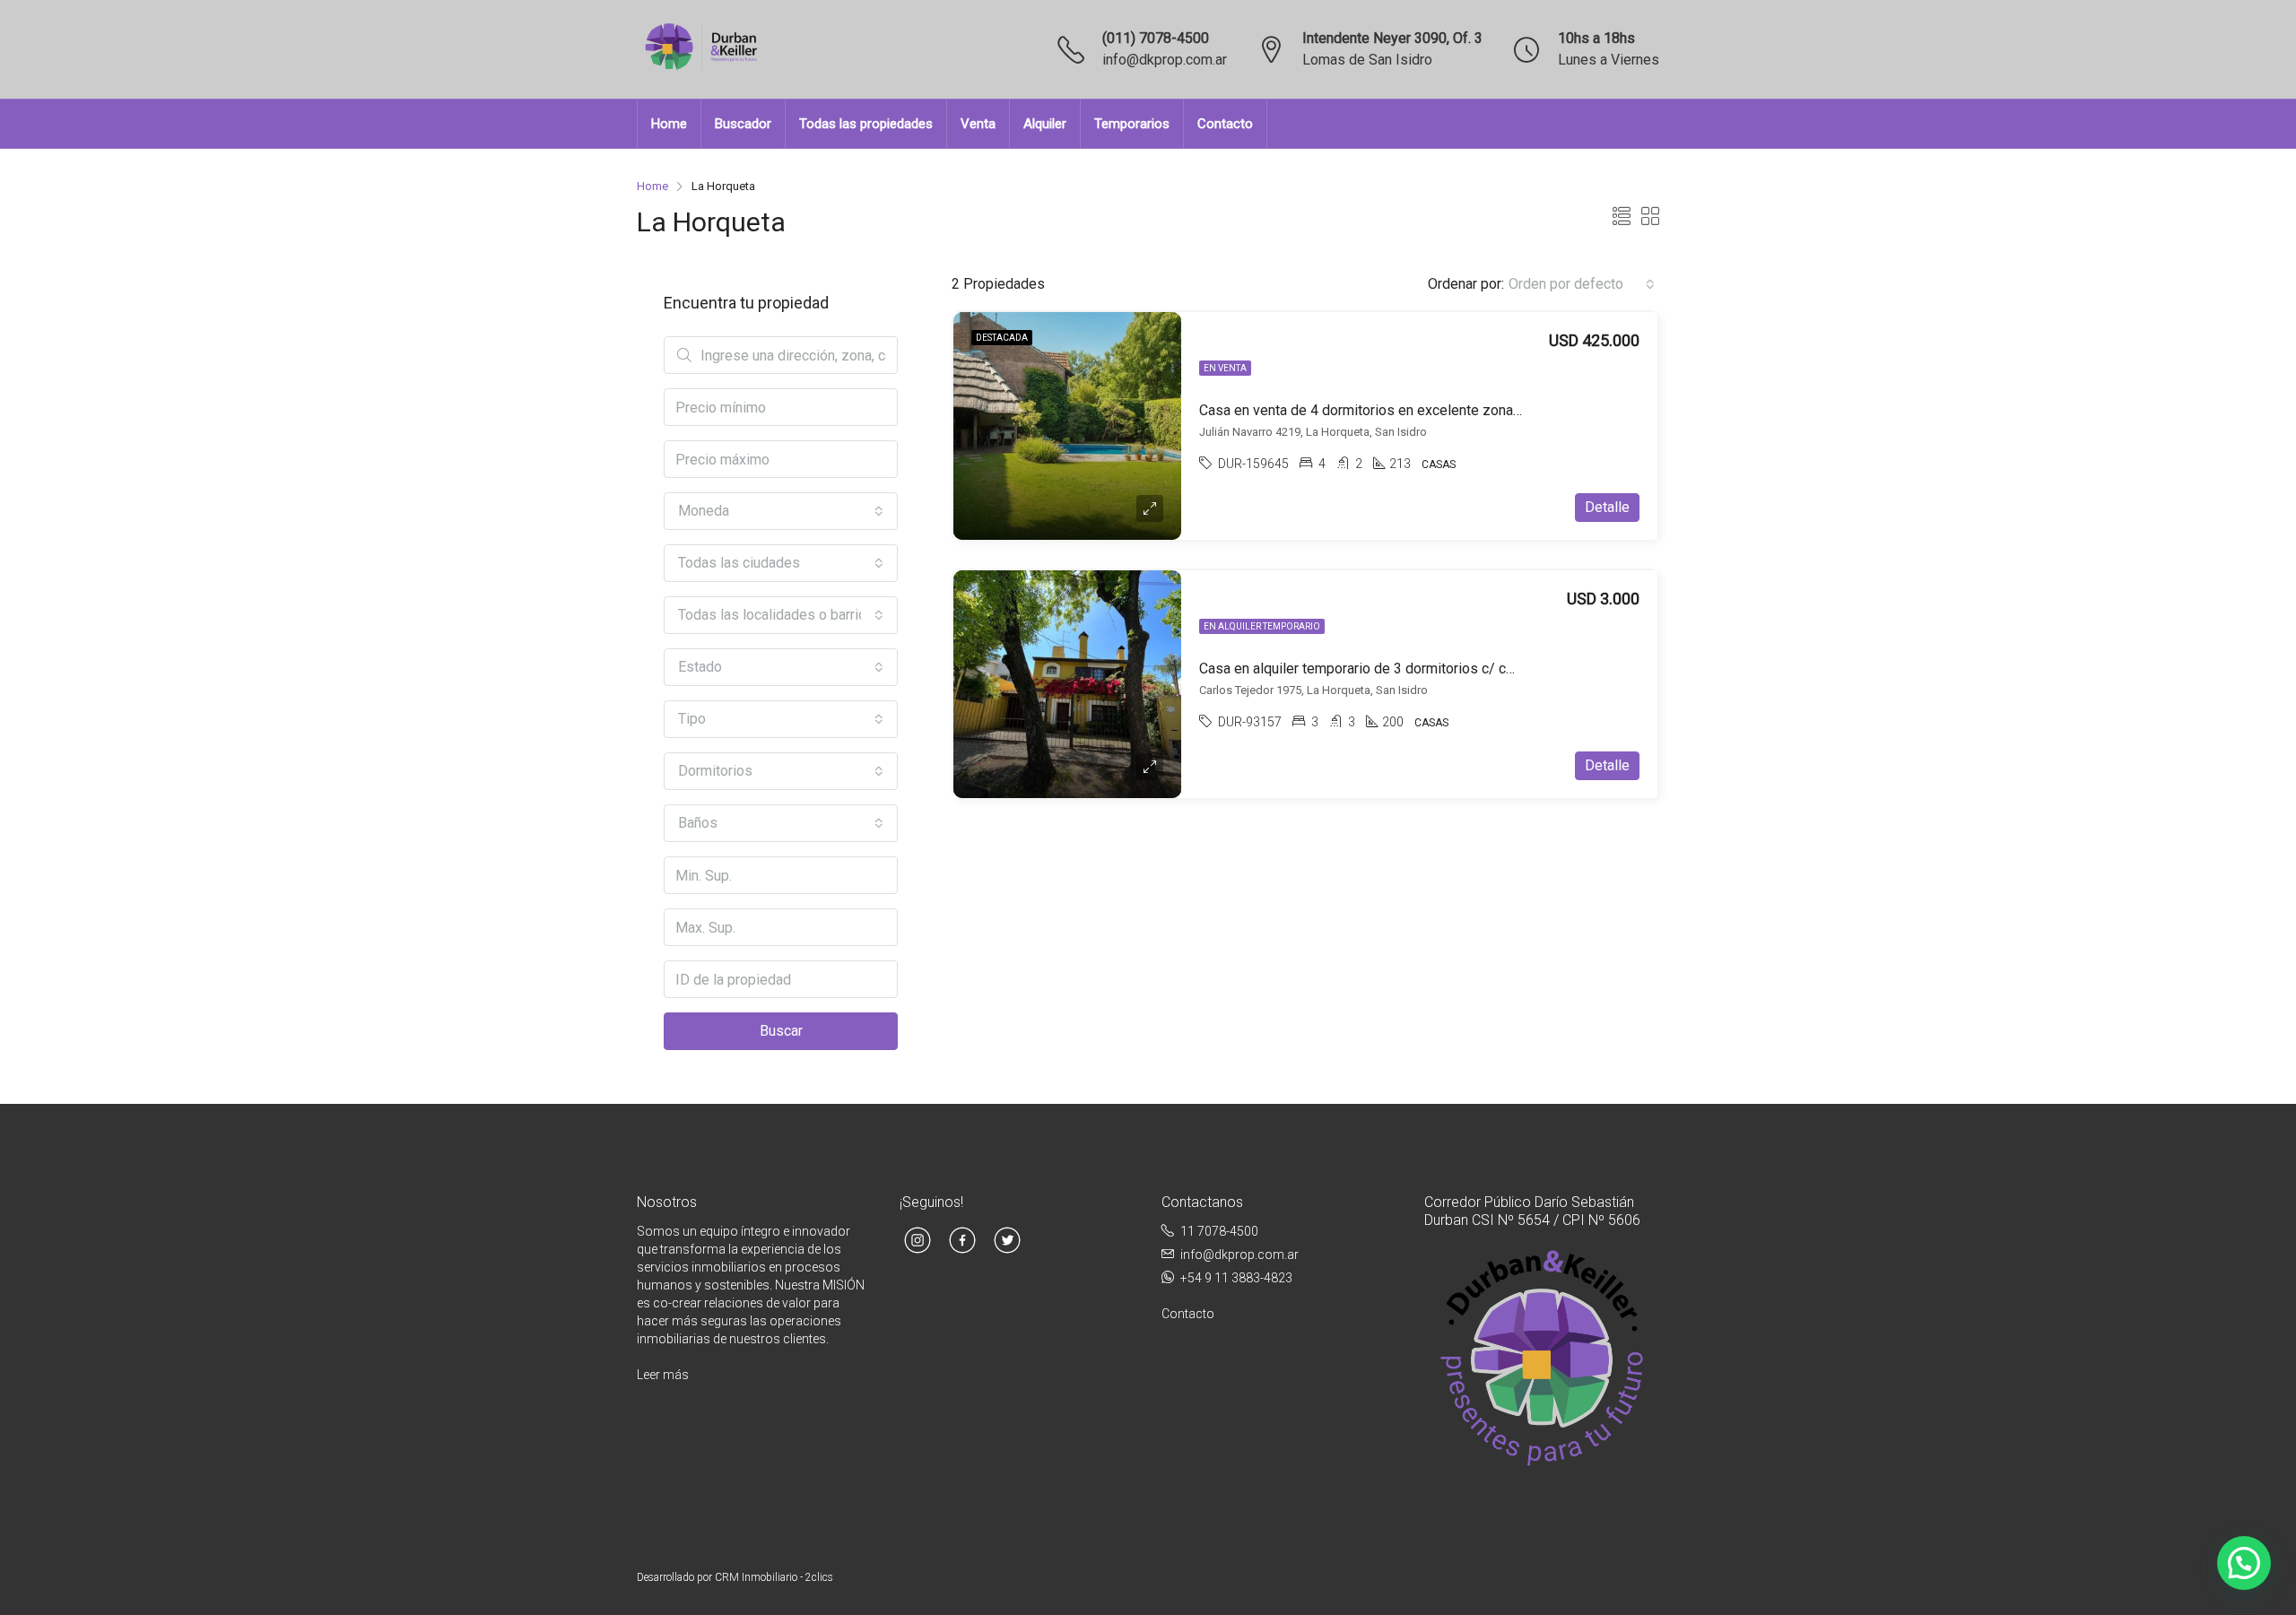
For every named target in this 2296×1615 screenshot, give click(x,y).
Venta (978, 124)
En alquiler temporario (1262, 626)
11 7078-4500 (1219, 1231)
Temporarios (1132, 124)
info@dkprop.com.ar (1165, 60)
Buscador (743, 124)
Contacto (1225, 124)
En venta (1225, 368)
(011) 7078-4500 (1156, 38)
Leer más (663, 1375)
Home (669, 124)
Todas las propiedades (866, 124)
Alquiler (1045, 124)
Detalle (1607, 507)
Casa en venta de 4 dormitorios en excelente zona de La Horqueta (1406, 410)
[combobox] (1582, 284)
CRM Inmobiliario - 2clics (774, 1577)
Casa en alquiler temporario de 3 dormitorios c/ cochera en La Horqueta (1423, 669)
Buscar (781, 1031)
